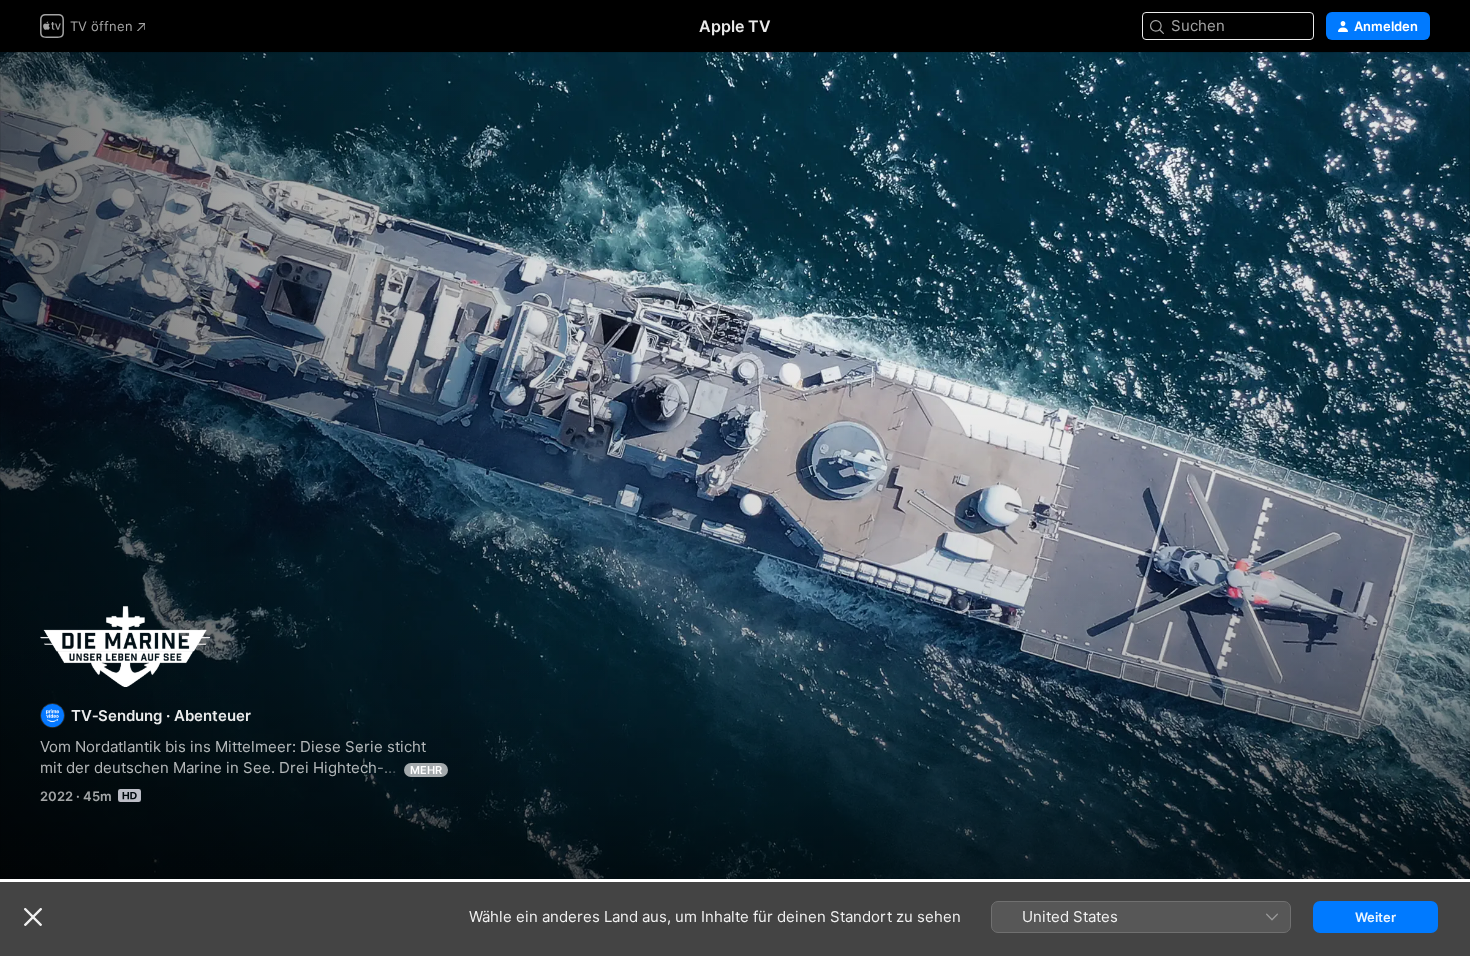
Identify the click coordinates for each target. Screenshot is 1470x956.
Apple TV (735, 26)
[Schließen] (33, 917)
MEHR (426, 770)
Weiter (1375, 917)
